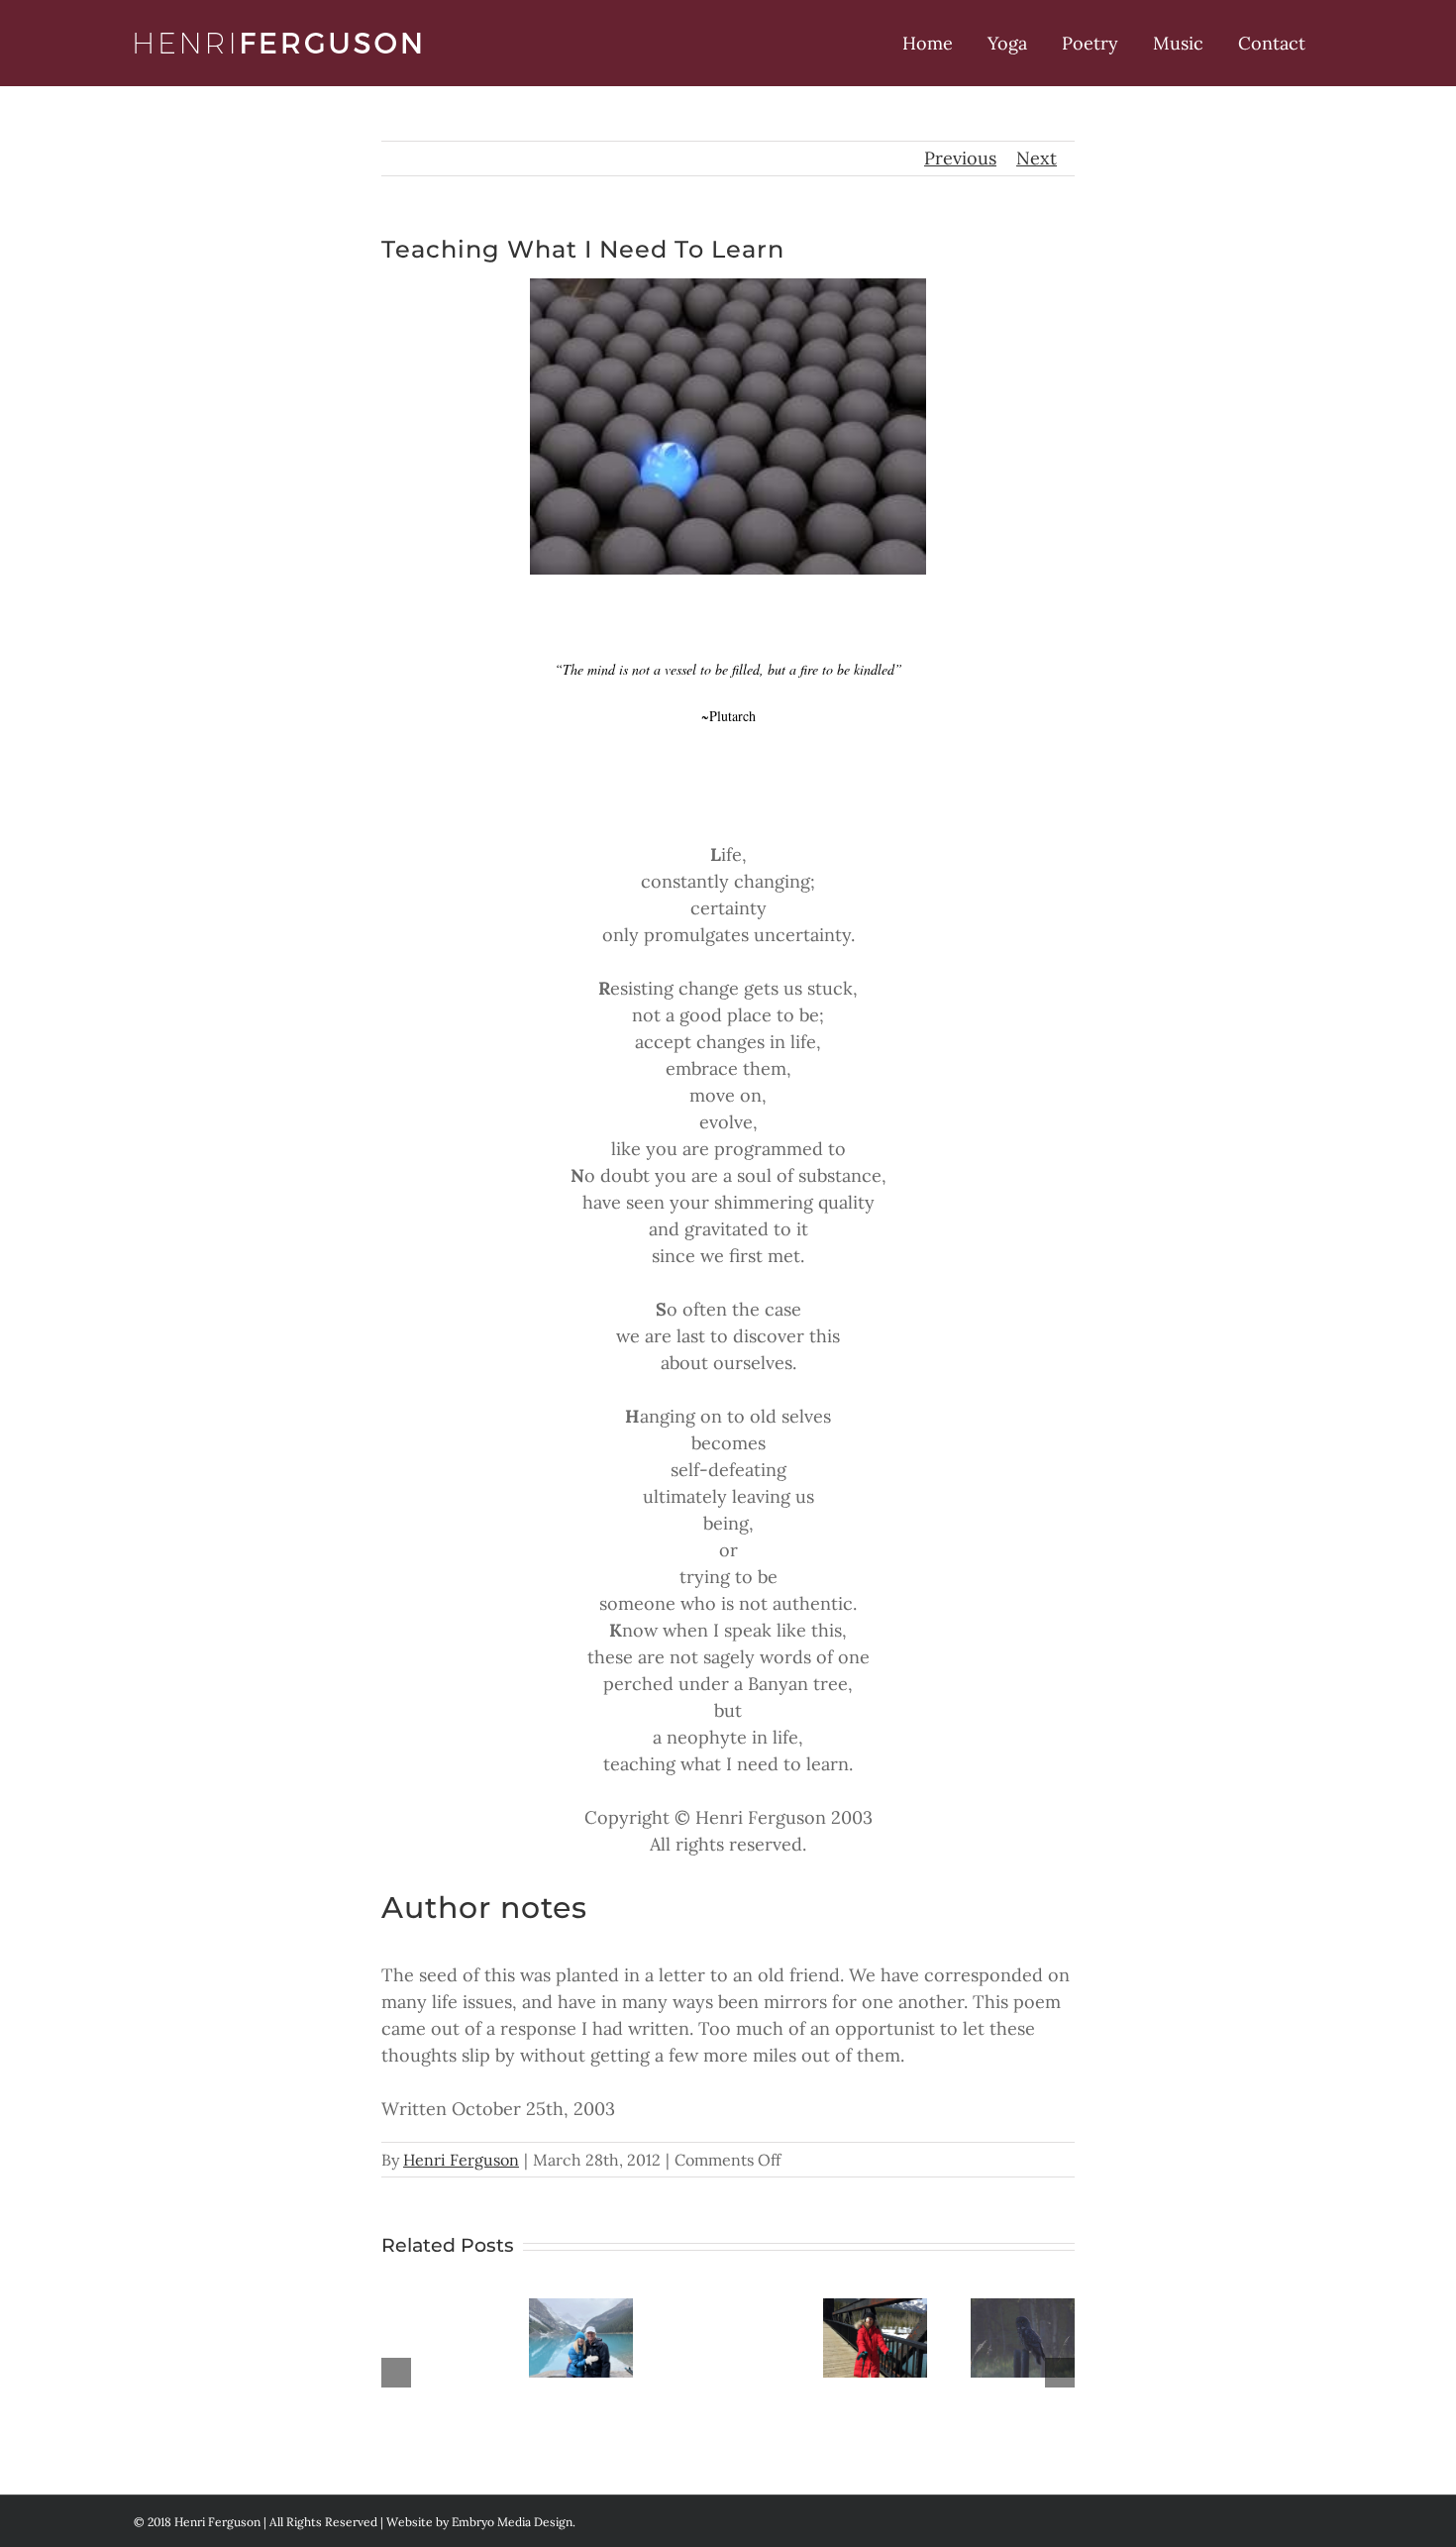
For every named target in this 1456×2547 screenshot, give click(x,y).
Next (1037, 158)
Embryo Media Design (512, 2522)
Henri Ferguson (461, 2160)
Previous (960, 158)
